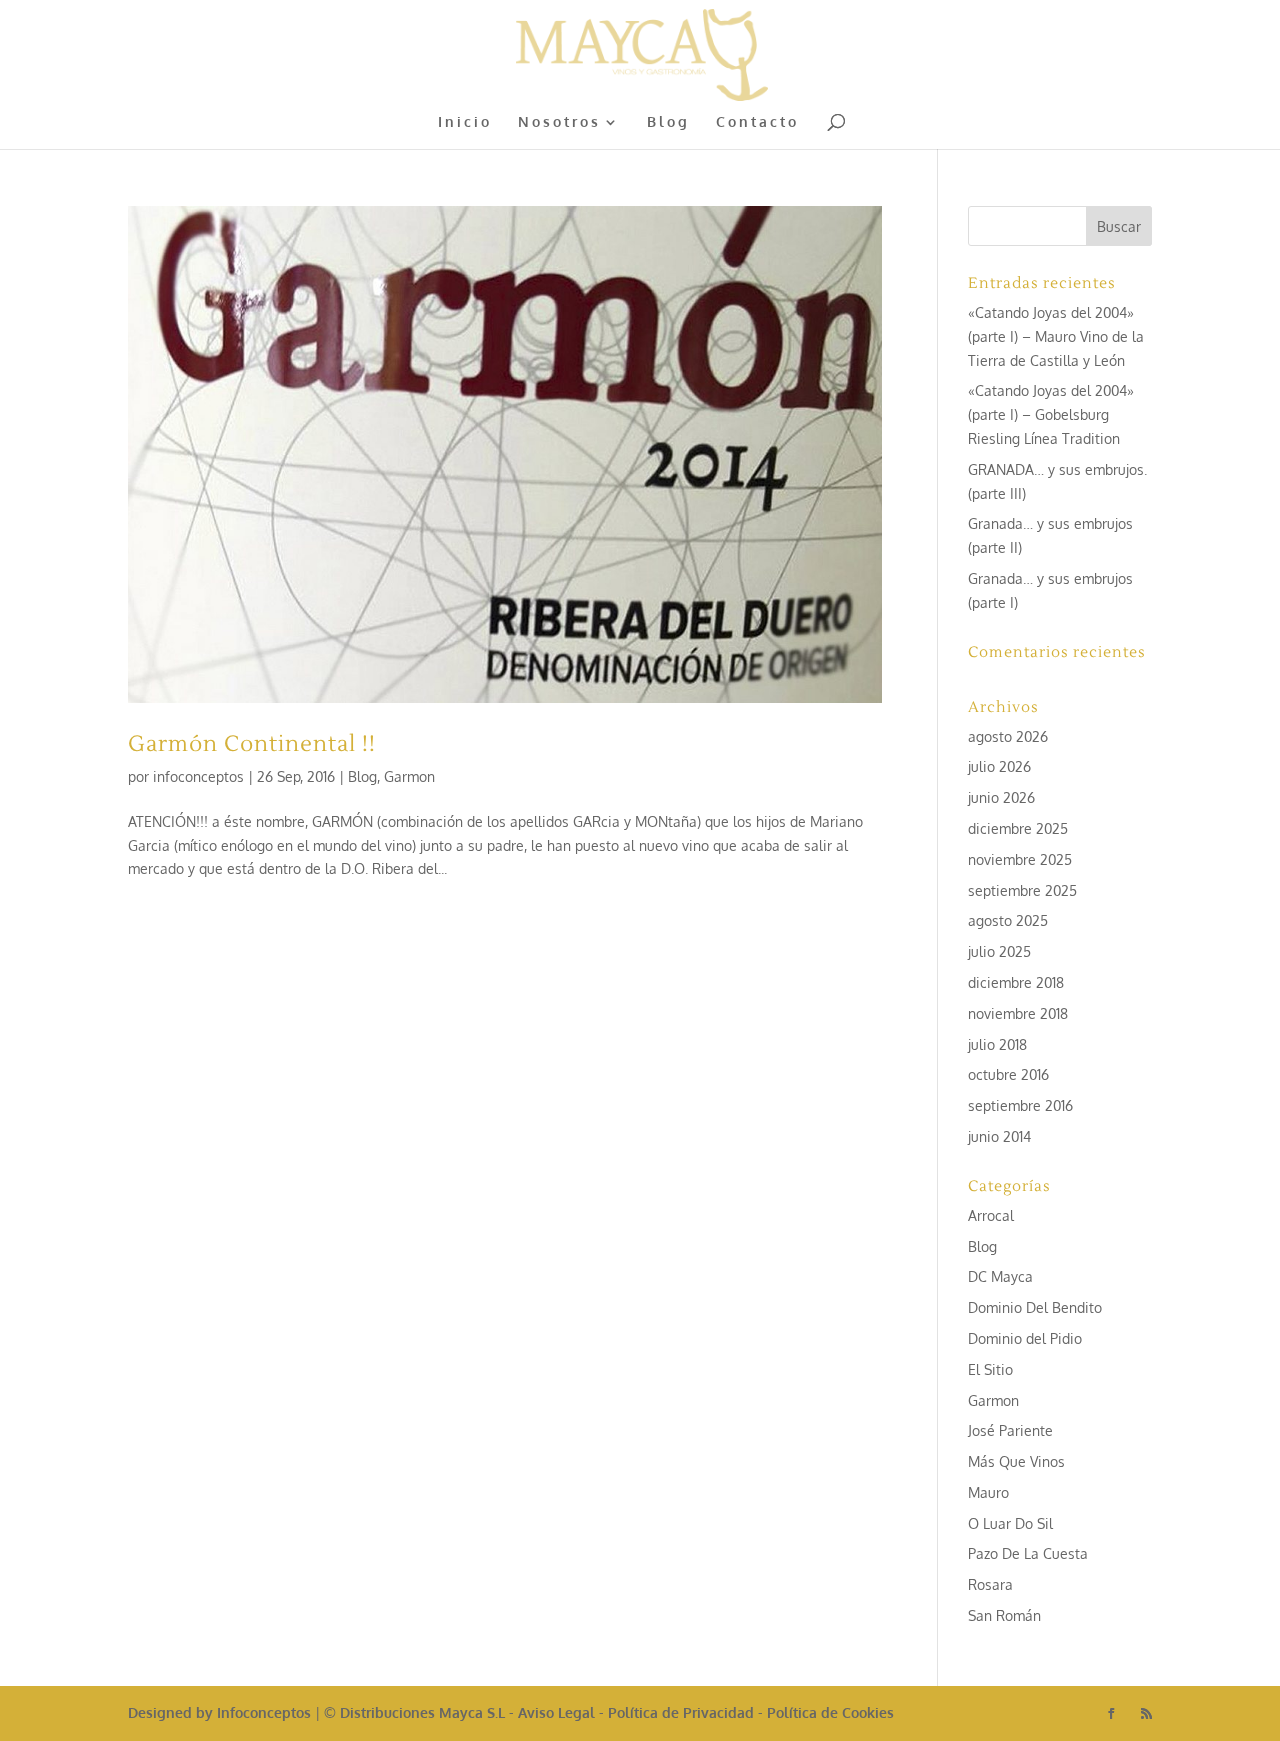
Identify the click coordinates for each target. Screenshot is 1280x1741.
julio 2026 (999, 766)
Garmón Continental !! (252, 744)
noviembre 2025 (1020, 859)
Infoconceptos (264, 1712)
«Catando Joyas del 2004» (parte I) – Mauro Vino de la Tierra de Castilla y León (1056, 336)
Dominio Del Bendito (1035, 1307)
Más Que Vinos (1016, 1461)
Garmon (409, 776)
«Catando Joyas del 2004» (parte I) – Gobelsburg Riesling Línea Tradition (1051, 414)
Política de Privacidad (681, 1712)
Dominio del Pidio (1025, 1338)
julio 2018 (997, 1044)
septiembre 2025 (1022, 890)
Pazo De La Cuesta (1028, 1553)
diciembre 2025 (1018, 828)
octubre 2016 (1008, 1074)
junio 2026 (1001, 797)
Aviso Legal (556, 1712)
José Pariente (1010, 1430)
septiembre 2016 (1020, 1105)
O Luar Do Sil (1010, 1523)
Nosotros (559, 122)
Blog (668, 122)
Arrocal (991, 1215)
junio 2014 (999, 1136)
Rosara (990, 1584)
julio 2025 (999, 951)
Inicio (465, 122)
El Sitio (990, 1369)
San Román (1004, 1615)
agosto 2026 (1008, 736)
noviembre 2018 (1018, 1013)
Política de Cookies (830, 1712)
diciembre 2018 (1016, 982)
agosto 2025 (1008, 920)
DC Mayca (1000, 1276)
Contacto (757, 122)
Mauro (988, 1492)
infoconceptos (198, 776)
